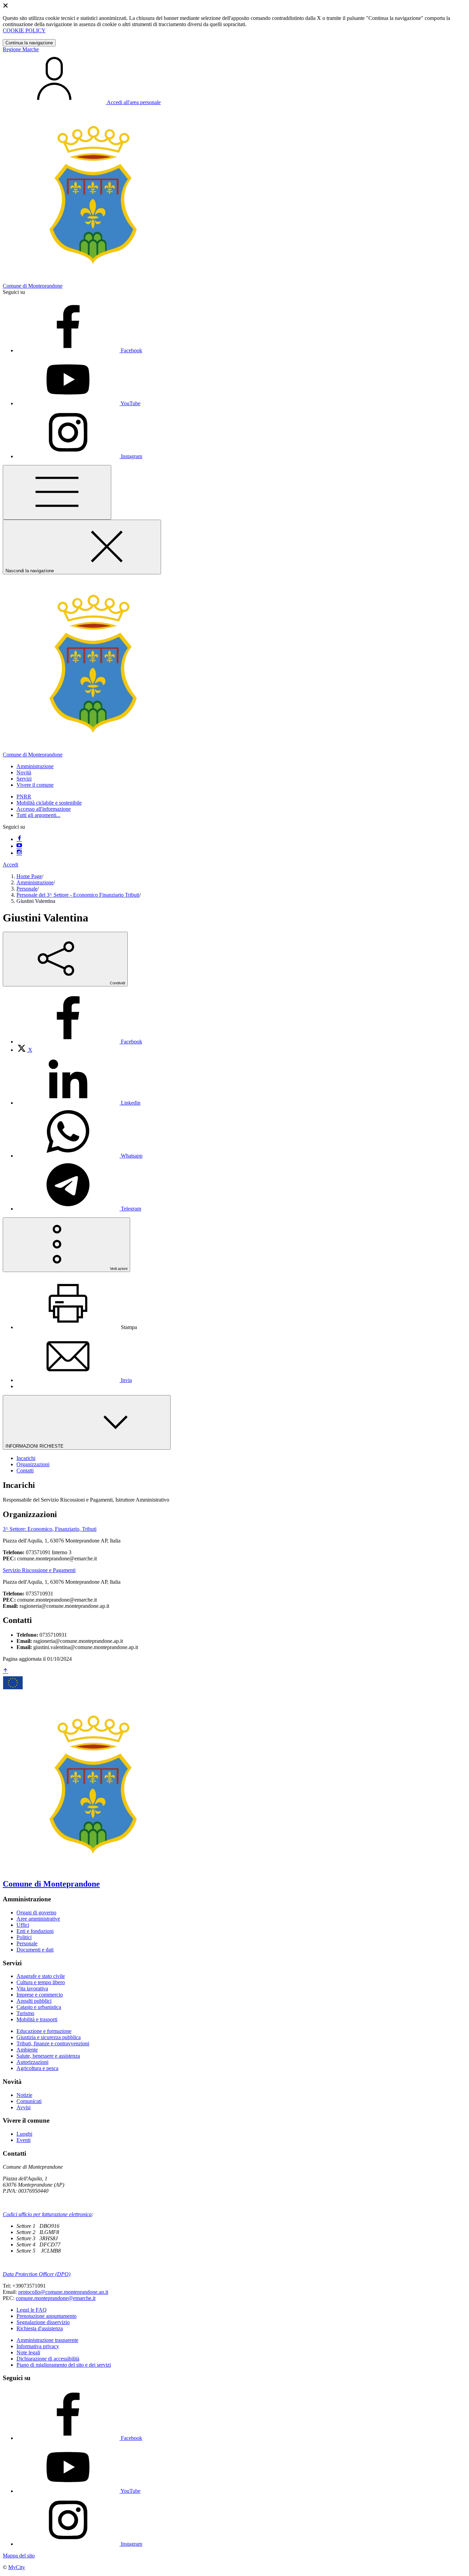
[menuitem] (79, 1042)
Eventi (24, 2140)
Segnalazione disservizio (43, 2322)
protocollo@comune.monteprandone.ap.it (63, 2292)
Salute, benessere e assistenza (48, 2056)
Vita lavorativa (32, 1988)
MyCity (17, 2567)
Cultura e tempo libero (41, 1982)
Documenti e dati (35, 1950)
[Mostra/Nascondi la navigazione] (57, 492)
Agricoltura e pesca (37, 2068)
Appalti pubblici (34, 2001)
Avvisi (24, 2107)
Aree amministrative (38, 1919)
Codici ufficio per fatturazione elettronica (47, 2214)
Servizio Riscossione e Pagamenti (39, 1570)
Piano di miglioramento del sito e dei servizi (64, 2365)
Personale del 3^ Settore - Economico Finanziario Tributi (78, 895)
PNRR (24, 797)
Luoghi (24, 2134)
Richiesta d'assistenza (40, 2328)
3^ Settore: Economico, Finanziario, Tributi (50, 1529)
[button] (35, 766)
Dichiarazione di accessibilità (48, 2359)
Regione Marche (21, 49)
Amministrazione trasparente (47, 2340)
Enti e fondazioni (35, 1931)
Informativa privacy (38, 2346)
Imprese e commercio (40, 1995)
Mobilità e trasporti (37, 2019)
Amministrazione (35, 882)
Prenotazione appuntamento (47, 2316)
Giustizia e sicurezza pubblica (49, 2037)
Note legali (28, 2352)
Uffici (23, 1925)
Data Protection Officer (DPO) (37, 2274)
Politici (24, 1937)
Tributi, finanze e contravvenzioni (53, 2043)
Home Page (29, 876)
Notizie (24, 2095)
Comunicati (29, 2101)
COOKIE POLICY (24, 30)
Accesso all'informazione (44, 809)
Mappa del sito (19, 2556)
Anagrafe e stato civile (41, 1976)
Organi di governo (36, 1912)
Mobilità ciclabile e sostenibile (49, 803)
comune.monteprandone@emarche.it (56, 2298)
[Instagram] (19, 853)
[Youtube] (19, 846)
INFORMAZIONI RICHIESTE (35, 1446)
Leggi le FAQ (32, 2310)
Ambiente (27, 2050)
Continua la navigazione (29, 43)
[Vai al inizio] (5, 1671)
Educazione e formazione (44, 2031)
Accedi (10, 865)
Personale (27, 889)
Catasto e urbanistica (39, 2007)
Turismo (25, 2013)
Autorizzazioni (32, 2062)
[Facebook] (19, 839)
